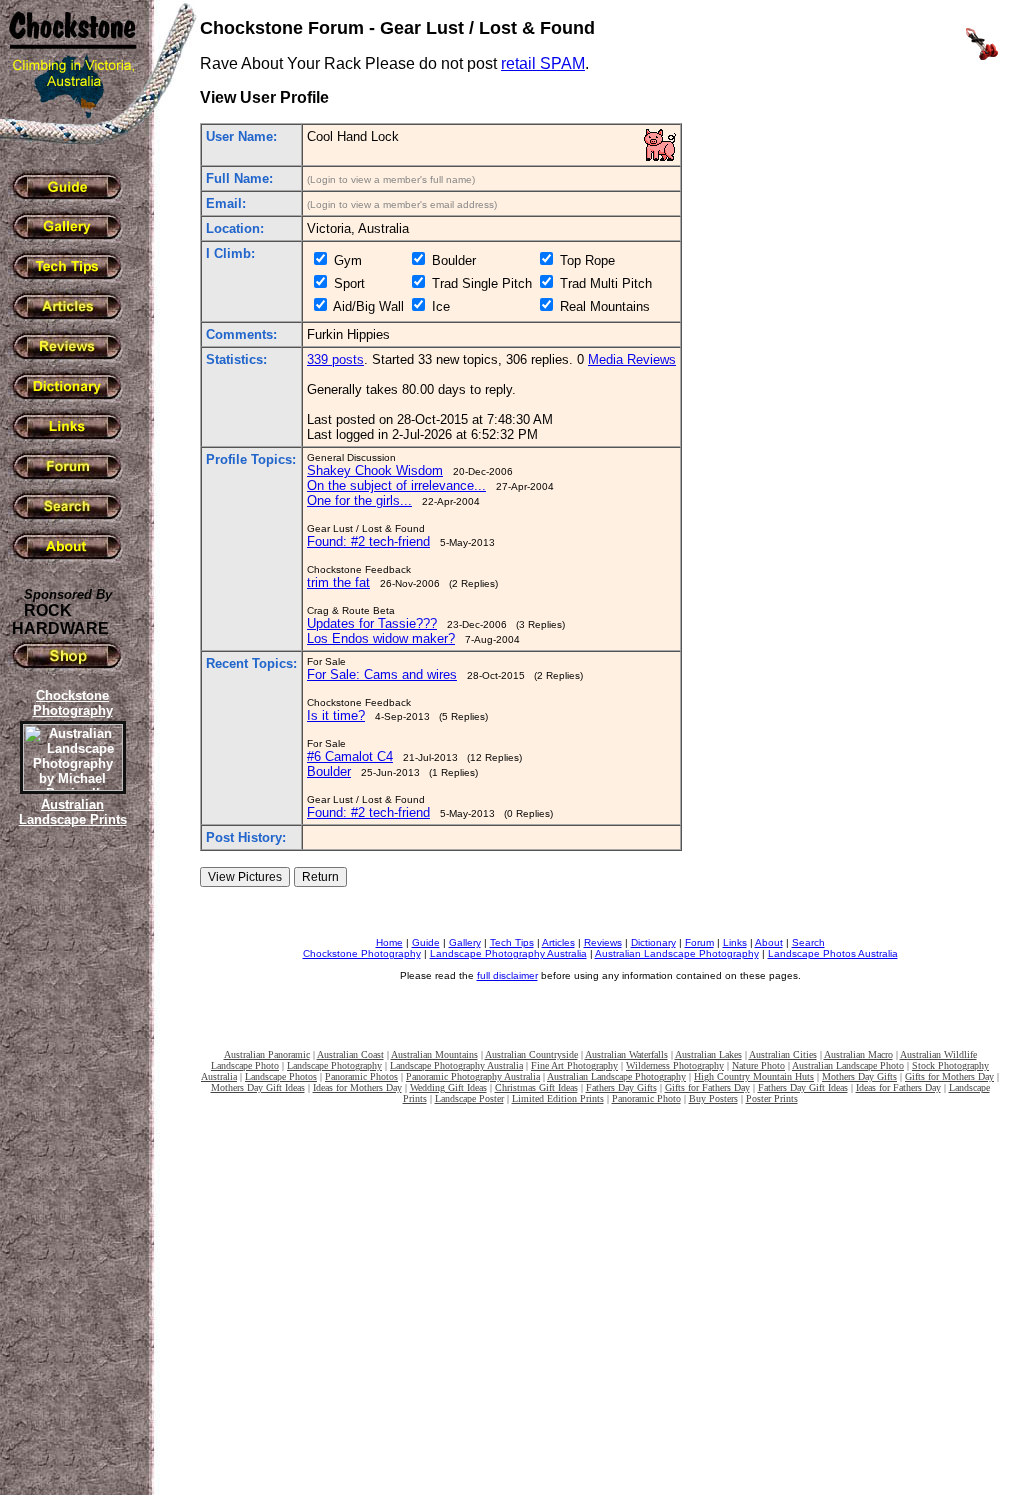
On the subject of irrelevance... (396, 485)
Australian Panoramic (267, 1054)
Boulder (329, 771)
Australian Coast (350, 1054)
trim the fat (338, 582)
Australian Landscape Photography (677, 953)
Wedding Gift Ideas (448, 1087)
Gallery (465, 942)
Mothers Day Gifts (859, 1076)
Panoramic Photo (646, 1098)
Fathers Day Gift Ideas (803, 1087)
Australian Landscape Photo (848, 1065)
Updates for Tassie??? (372, 623)
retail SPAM (543, 63)
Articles (558, 942)
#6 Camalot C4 (350, 756)
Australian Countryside (531, 1054)
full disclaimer (507, 975)
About (769, 942)
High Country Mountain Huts (754, 1076)
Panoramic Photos (361, 1076)
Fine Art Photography (574, 1065)
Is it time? (336, 715)
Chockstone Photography (362, 953)
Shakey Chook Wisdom (375, 470)
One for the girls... (359, 500)
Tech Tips (512, 942)
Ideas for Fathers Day (898, 1087)
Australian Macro (858, 1054)
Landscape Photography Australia (508, 953)
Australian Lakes (708, 1054)
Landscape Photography (334, 1065)
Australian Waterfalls (626, 1054)
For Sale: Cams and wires (382, 674)
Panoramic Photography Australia (473, 1076)
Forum (699, 942)
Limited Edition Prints (558, 1098)
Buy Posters (713, 1098)
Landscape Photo (245, 1065)
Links (735, 942)
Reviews (603, 942)
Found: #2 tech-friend (368, 541)
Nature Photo (758, 1065)
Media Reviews (632, 359)
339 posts (335, 359)
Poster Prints (772, 1098)
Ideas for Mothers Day (357, 1087)
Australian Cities (783, 1054)
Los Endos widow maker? (381, 638)
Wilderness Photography (675, 1065)
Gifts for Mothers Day (949, 1076)
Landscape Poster (469, 1098)
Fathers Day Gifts (621, 1087)
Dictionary (653, 942)
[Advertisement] (70, 1175)
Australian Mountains (434, 1054)
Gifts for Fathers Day (707, 1087)
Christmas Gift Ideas (536, 1087)
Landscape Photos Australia (833, 953)
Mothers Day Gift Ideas (258, 1087)
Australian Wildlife (938, 1054)
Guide (426, 942)
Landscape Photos (281, 1076)
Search (808, 942)
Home (389, 942)
